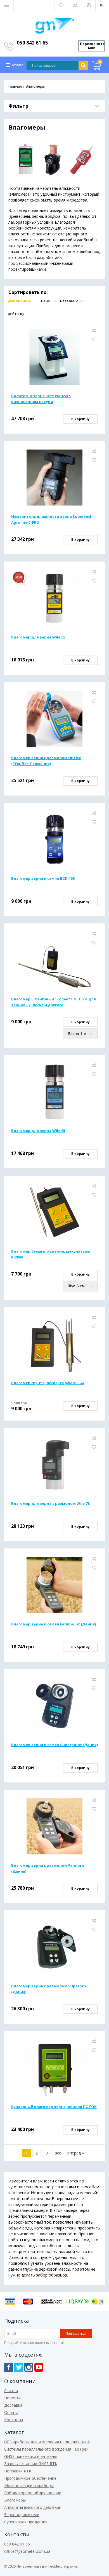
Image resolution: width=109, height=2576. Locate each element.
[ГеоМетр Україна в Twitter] (19, 2367)
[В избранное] (94, 340)
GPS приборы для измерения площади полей (47, 2442)
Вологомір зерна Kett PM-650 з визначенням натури (41, 399)
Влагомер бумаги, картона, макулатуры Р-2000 (51, 1254)
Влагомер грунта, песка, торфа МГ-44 (48, 1383)
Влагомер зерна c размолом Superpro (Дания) (49, 1989)
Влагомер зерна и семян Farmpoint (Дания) (54, 1624)
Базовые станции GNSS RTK (31, 2464)
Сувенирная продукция (26, 2522)
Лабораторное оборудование (33, 2493)
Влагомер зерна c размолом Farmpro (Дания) (48, 1868)
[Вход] (89, 5)
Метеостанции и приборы (29, 2485)
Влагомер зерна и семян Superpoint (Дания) (54, 1745)
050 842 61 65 (32, 43)
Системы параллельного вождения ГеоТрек (46, 2449)
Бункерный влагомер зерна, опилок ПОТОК (54, 2107)
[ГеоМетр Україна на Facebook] (9, 2367)
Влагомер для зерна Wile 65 (38, 1131)
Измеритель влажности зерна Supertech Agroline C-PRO (52, 519)
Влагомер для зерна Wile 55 (38, 637)
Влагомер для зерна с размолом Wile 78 (50, 1503)
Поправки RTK (18, 2471)
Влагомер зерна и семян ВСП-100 (43, 878)
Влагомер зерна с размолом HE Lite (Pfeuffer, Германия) (46, 761)
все (58, 2153)
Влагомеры (15, 2500)
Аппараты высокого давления (33, 2507)
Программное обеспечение (30, 2478)
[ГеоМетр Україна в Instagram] (29, 2367)
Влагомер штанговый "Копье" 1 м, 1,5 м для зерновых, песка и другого (54, 1002)
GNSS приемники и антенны (30, 2456)
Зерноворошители (22, 2515)
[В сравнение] (94, 331)
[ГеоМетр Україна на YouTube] (39, 2367)
